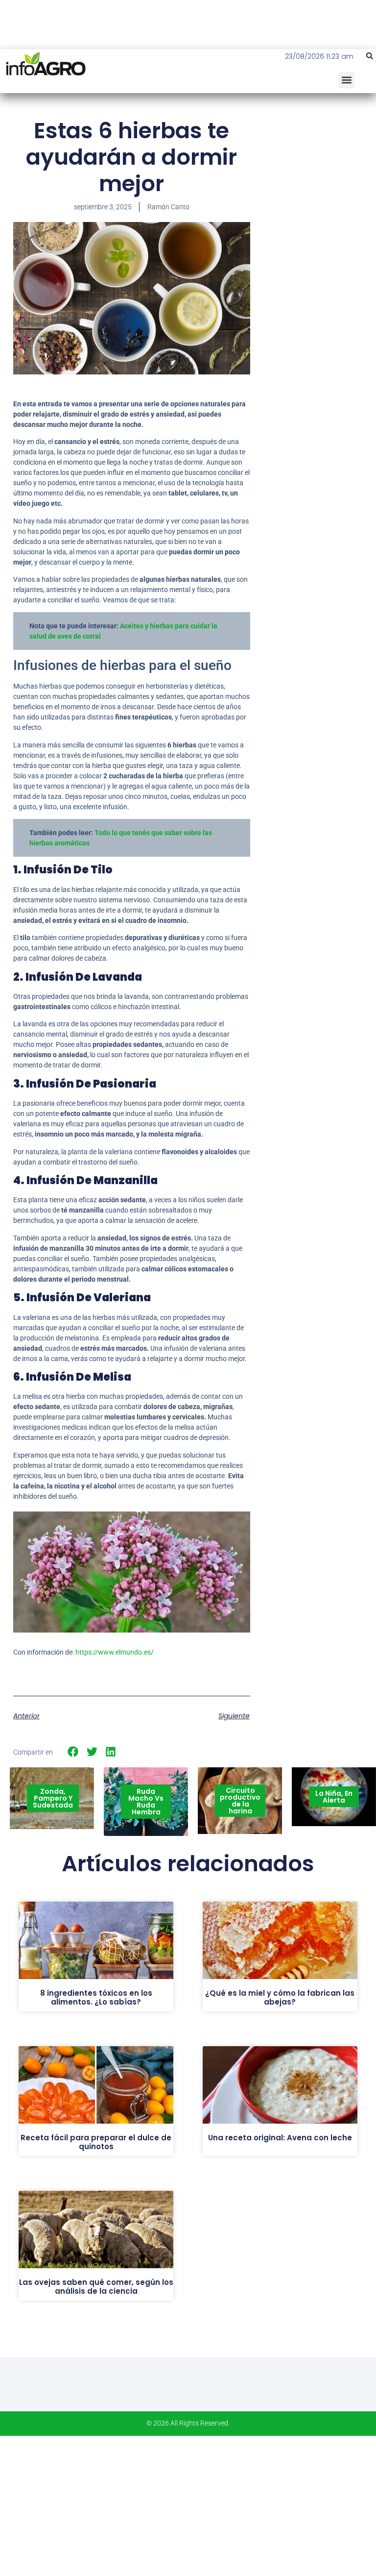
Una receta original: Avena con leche (280, 2138)
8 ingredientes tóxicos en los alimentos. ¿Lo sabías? (96, 1997)
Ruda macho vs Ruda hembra (146, 1802)
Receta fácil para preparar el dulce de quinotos (96, 2142)
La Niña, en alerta (334, 1797)
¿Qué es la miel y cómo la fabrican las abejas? (280, 1997)
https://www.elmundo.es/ (115, 1652)
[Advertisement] (320, 176)
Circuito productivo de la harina (240, 1801)
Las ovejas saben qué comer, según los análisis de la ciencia (96, 2287)
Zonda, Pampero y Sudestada (53, 1798)
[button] (370, 56)
